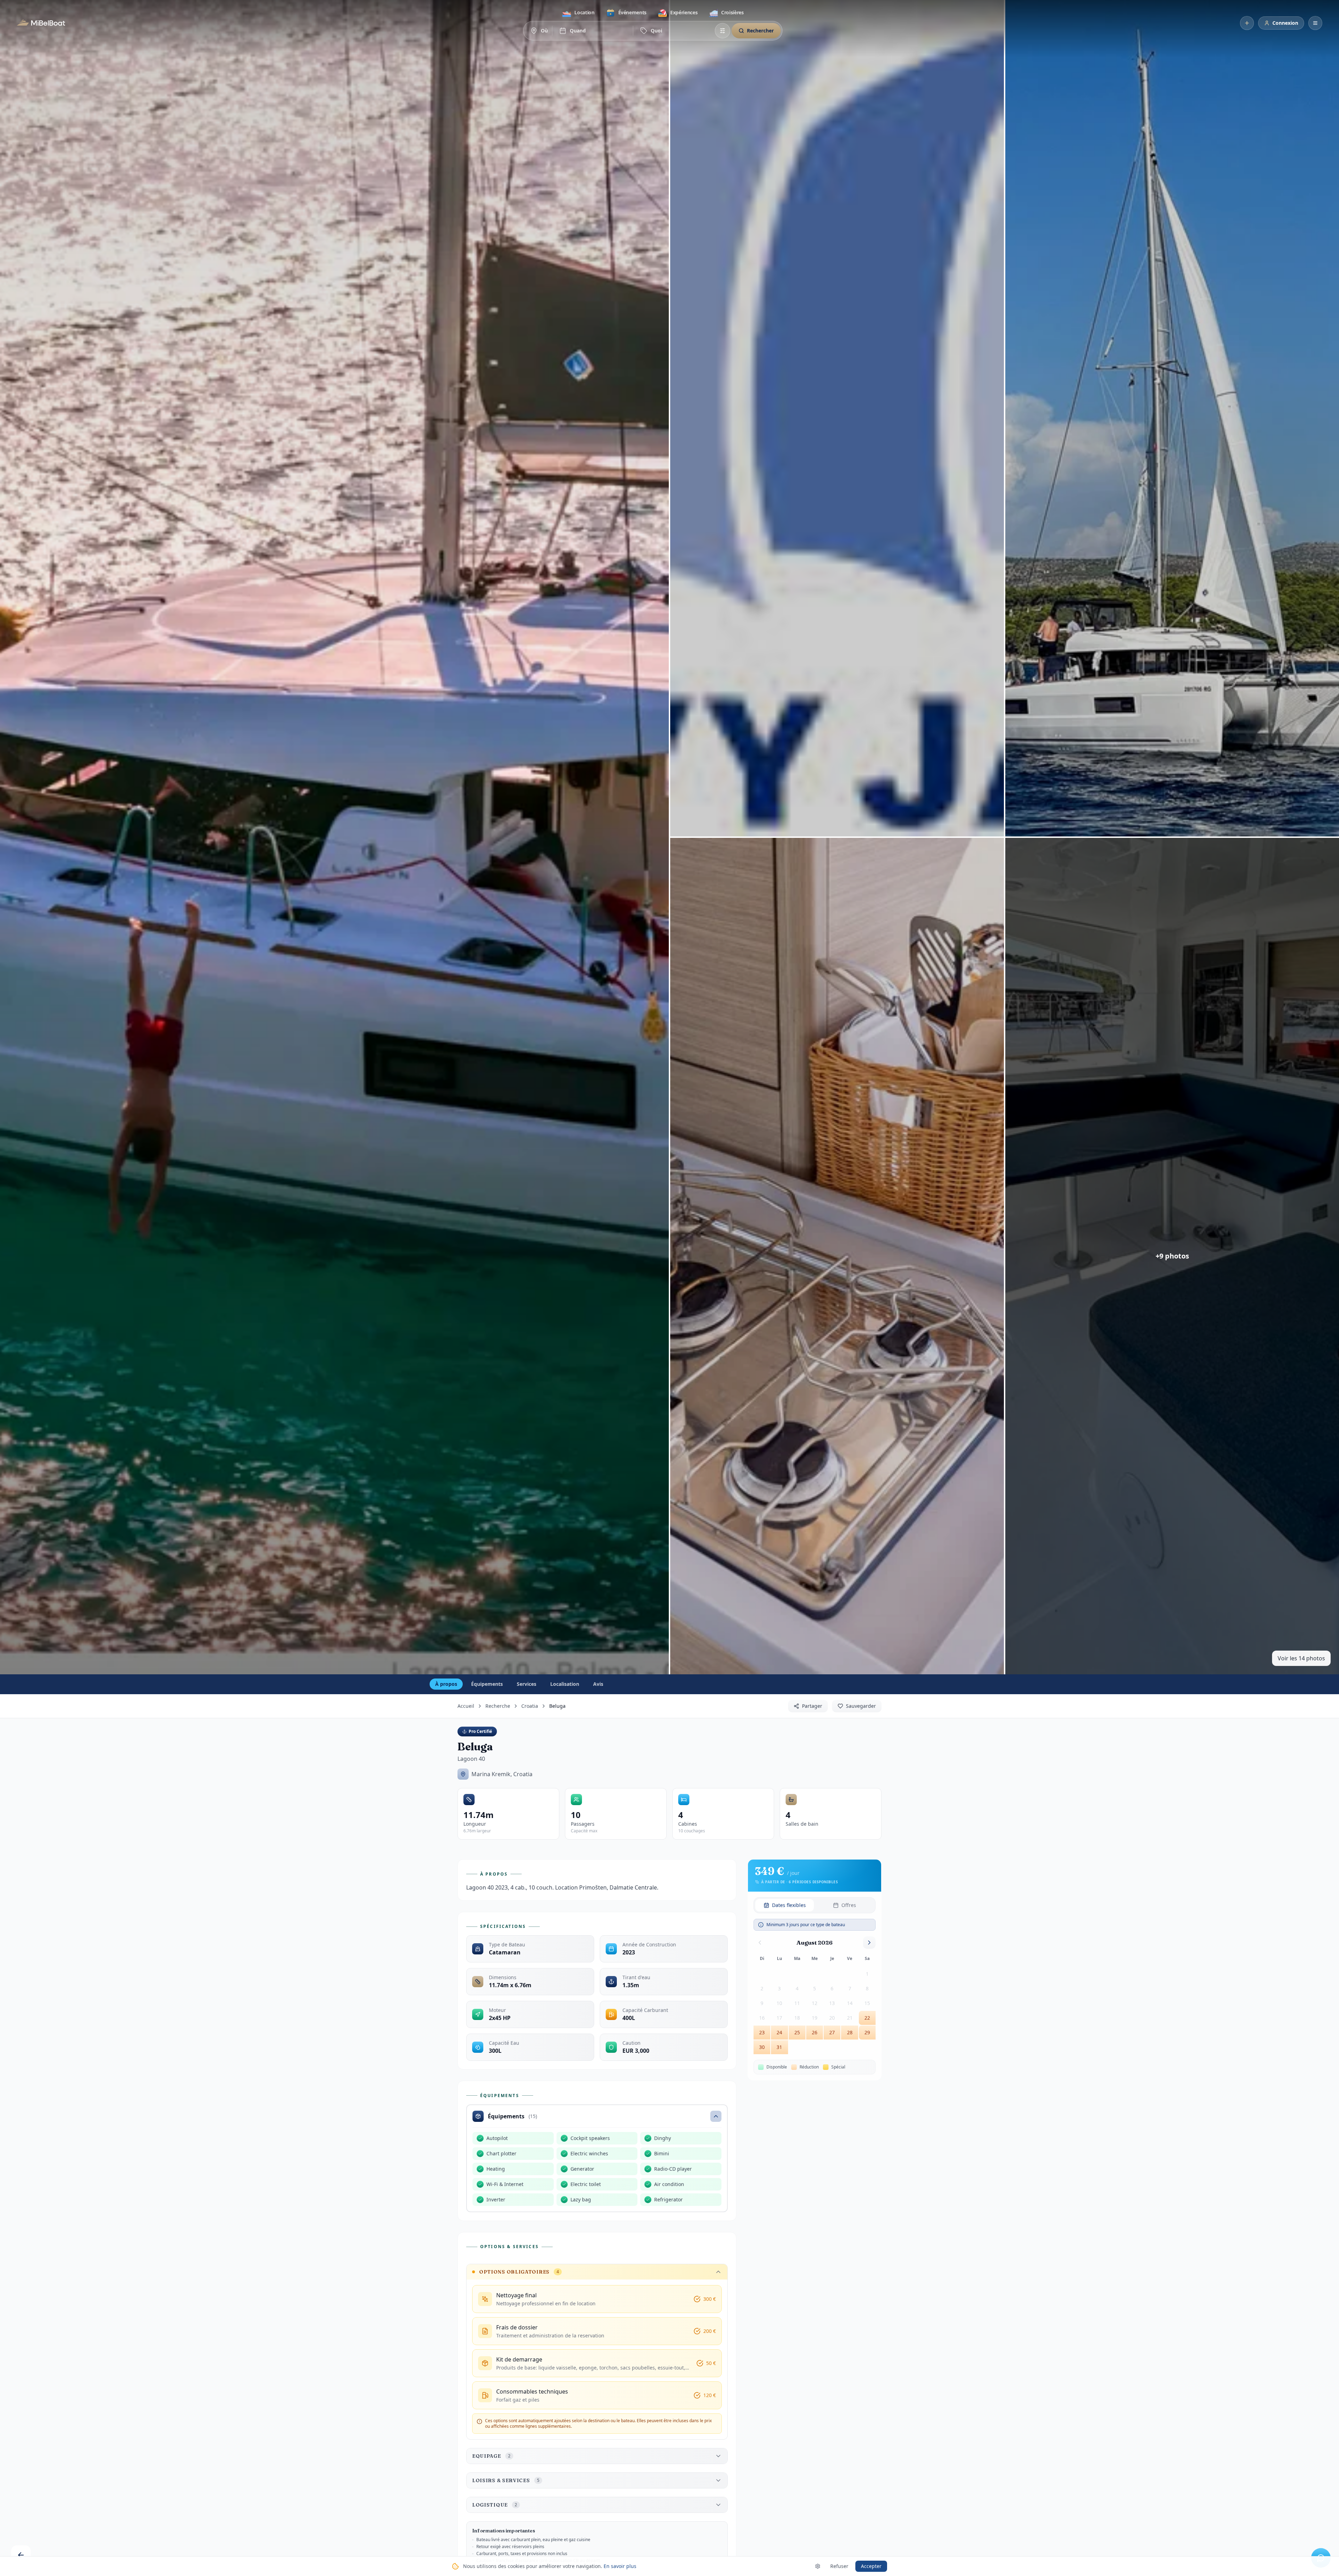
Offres (849, 1905)
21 (850, 2018)
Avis (598, 1684)
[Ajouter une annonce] (1247, 23)
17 (779, 2018)
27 (832, 2032)
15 (867, 2003)
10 (779, 2003)
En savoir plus (620, 2566)
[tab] (578, 13)
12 (815, 2003)
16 (762, 2018)
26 (815, 2032)
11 (797, 2003)
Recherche (498, 1706)
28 (850, 2032)
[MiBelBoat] (41, 23)
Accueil (466, 1706)
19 (815, 2018)
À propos (446, 1684)
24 (779, 2032)
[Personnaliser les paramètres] (818, 2566)
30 (762, 2047)
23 (762, 2032)
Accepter (871, 2566)
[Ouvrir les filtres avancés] (723, 31)
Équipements (487, 1684)
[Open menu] (1315, 23)
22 (867, 2018)
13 (832, 2003)
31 (779, 2047)
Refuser (839, 2566)
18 (797, 2018)
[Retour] (21, 2555)
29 (867, 2032)
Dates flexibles (789, 1905)
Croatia (530, 1706)
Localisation (565, 1684)
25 (797, 2032)
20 (832, 2018)
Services (527, 1684)
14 (850, 2003)
